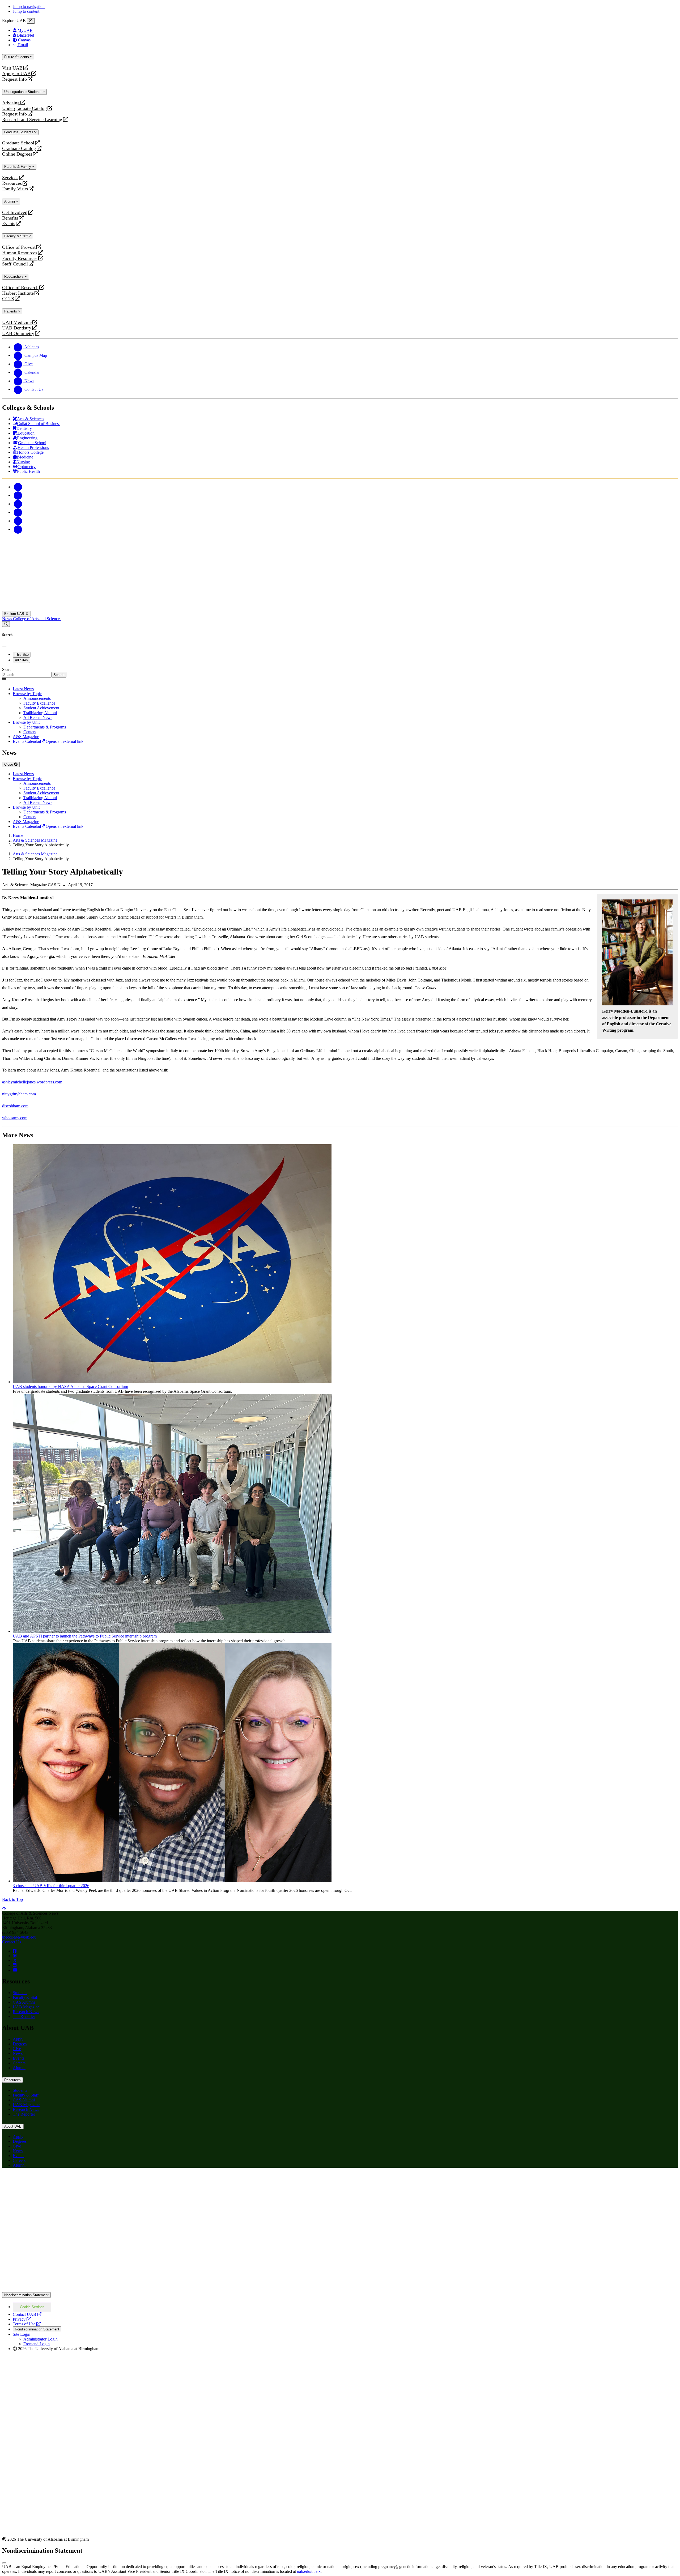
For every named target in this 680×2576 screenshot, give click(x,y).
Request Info (14, 79)
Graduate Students (19, 132)
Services (10, 178)
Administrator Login (41, 2339)
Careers (19, 2063)
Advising (11, 103)
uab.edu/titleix (309, 2571)
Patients (11, 311)
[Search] (6, 624)
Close (9, 764)
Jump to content (26, 11)
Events (9, 224)
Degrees (20, 2044)
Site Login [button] (22, 2334)
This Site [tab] (22, 655)
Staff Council (15, 264)
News (8, 619)
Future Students (17, 57)
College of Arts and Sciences (37, 619)
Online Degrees (17, 154)
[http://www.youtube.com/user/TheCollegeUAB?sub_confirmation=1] (15, 1970)
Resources (12, 183)
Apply (18, 2039)
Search (8, 669)
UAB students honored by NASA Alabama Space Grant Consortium (70, 1386)
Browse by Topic (27, 694)
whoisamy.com (15, 1118)
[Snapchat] (18, 521)
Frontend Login (37, 2344)
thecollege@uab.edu (19, 1937)
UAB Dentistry (17, 328)
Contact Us (12, 1942)
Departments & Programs (45, 727)
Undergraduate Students (23, 92)
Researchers (14, 277)
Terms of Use (27, 2324)
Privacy (22, 2319)
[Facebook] (18, 487)
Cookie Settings (32, 2307)
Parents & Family (18, 167)
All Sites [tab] (21, 660)
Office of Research (20, 288)
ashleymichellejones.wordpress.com (32, 1082)
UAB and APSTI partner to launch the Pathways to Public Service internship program (85, 1636)
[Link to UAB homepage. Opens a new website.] (49, 2181)
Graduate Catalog (19, 149)
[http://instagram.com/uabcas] (15, 1956)
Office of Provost (19, 247)
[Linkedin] (18, 529)
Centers (30, 732)
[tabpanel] (340, 672)
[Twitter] (18, 495)
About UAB (13, 2126)
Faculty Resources (20, 258)
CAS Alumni (24, 2002)
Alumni (10, 201)
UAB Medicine (17, 322)
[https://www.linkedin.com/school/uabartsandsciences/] (15, 1965)
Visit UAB (12, 68)
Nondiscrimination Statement (26, 2295)
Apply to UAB (16, 74)
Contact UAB (27, 2314)
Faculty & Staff (16, 236)
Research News (26, 2012)
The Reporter (24, 2016)
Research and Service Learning (32, 120)
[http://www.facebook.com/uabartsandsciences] (15, 1951)
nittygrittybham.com (19, 1094)
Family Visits (15, 189)
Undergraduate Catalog (24, 108)
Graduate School (18, 143)
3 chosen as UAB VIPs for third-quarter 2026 (51, 1886)
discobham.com (15, 1106)
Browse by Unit (26, 722)
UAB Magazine (26, 2007)
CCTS (9, 299)
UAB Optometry (18, 334)
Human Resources (20, 253)
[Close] (31, 21)
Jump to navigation (29, 7)
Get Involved (15, 213)
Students (20, 1993)
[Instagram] (18, 504)
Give (17, 2049)
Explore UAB (15, 614)
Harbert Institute (18, 293)
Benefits (10, 218)
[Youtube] (18, 512)
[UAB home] (340, 608)
